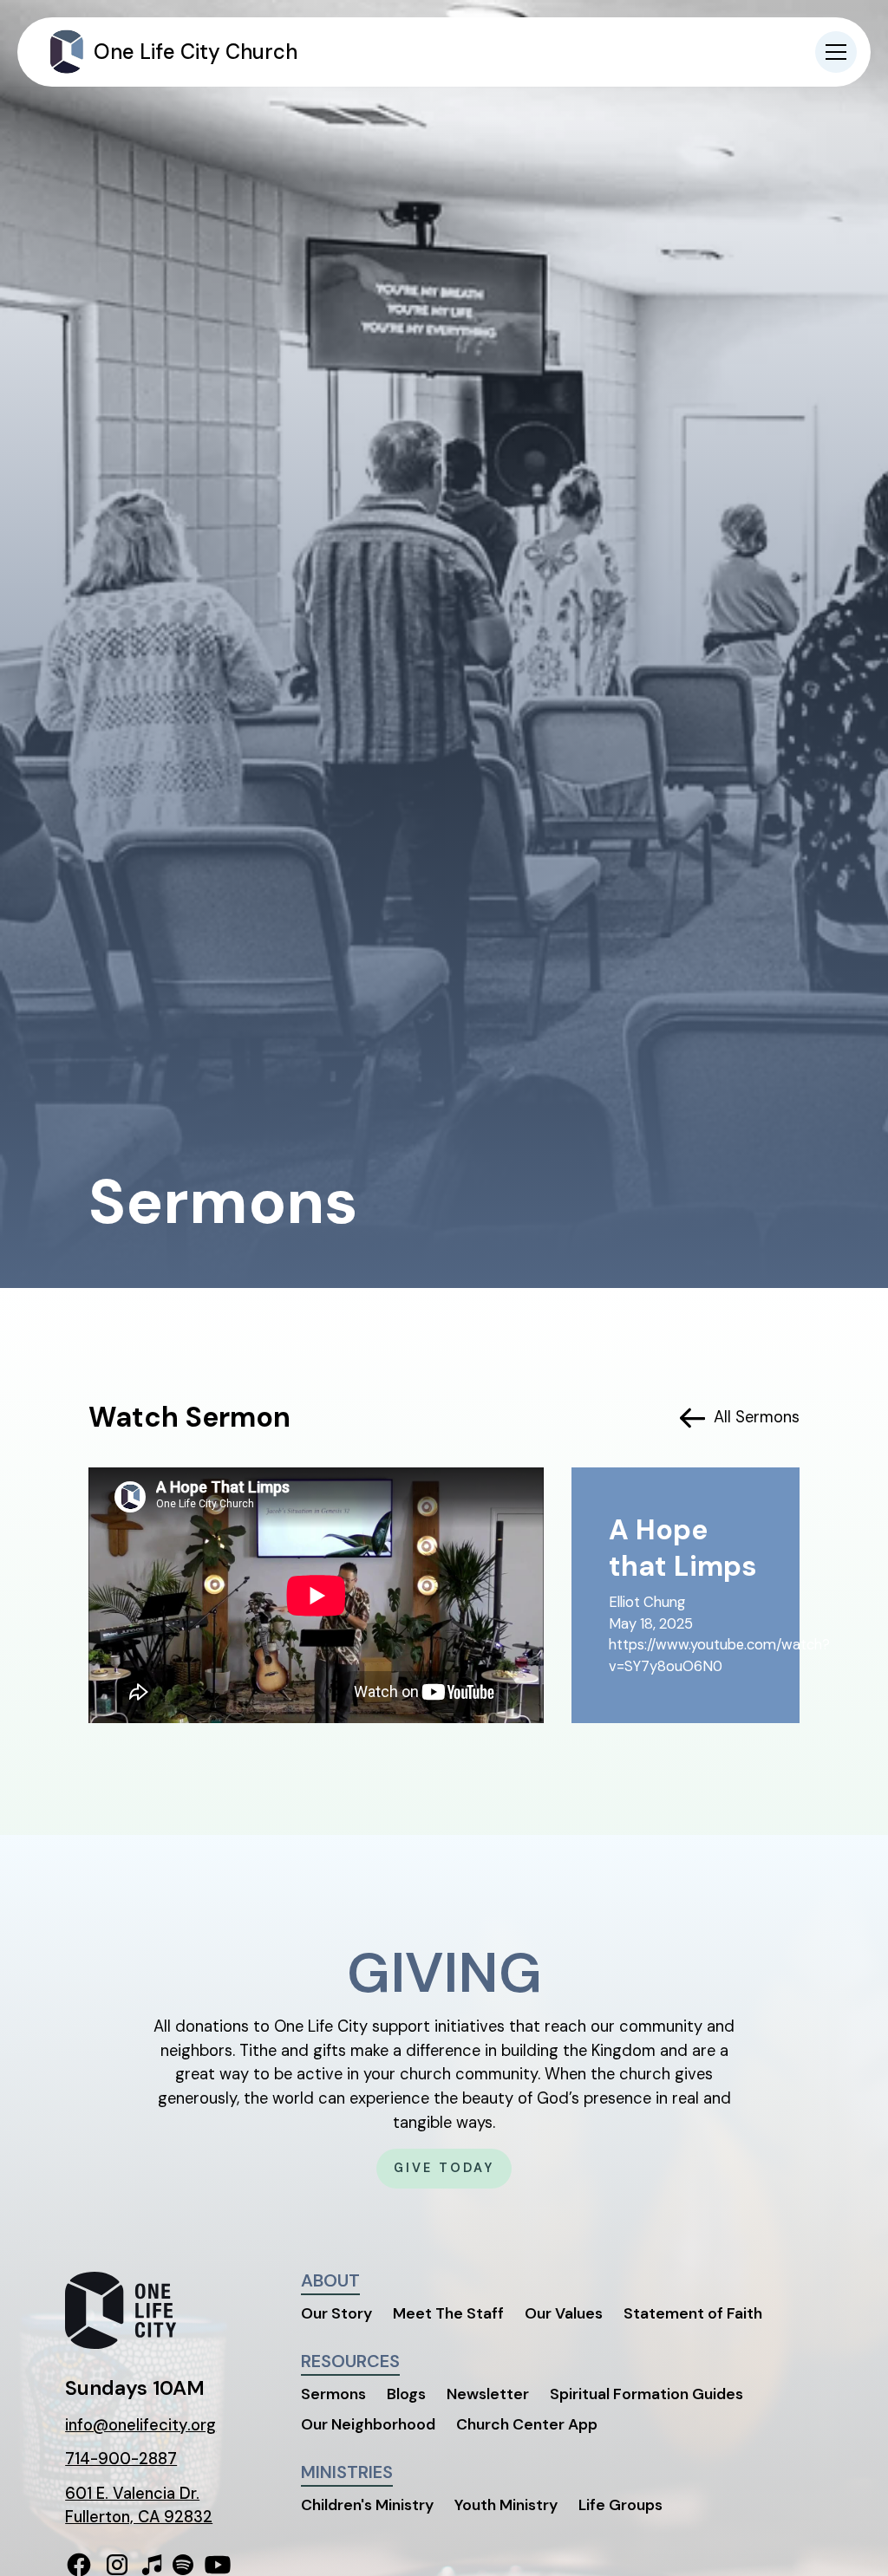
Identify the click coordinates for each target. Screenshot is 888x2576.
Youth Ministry (506, 2505)
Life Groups (620, 2505)
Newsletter (488, 2394)
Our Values (564, 2313)
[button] (836, 52)
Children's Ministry (367, 2505)
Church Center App (527, 2424)
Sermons (333, 2394)
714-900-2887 (121, 2459)
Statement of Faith (693, 2313)
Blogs (406, 2394)
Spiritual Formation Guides (646, 2394)
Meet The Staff (448, 2313)
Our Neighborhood (368, 2424)
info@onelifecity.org (140, 2425)
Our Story (336, 2313)
